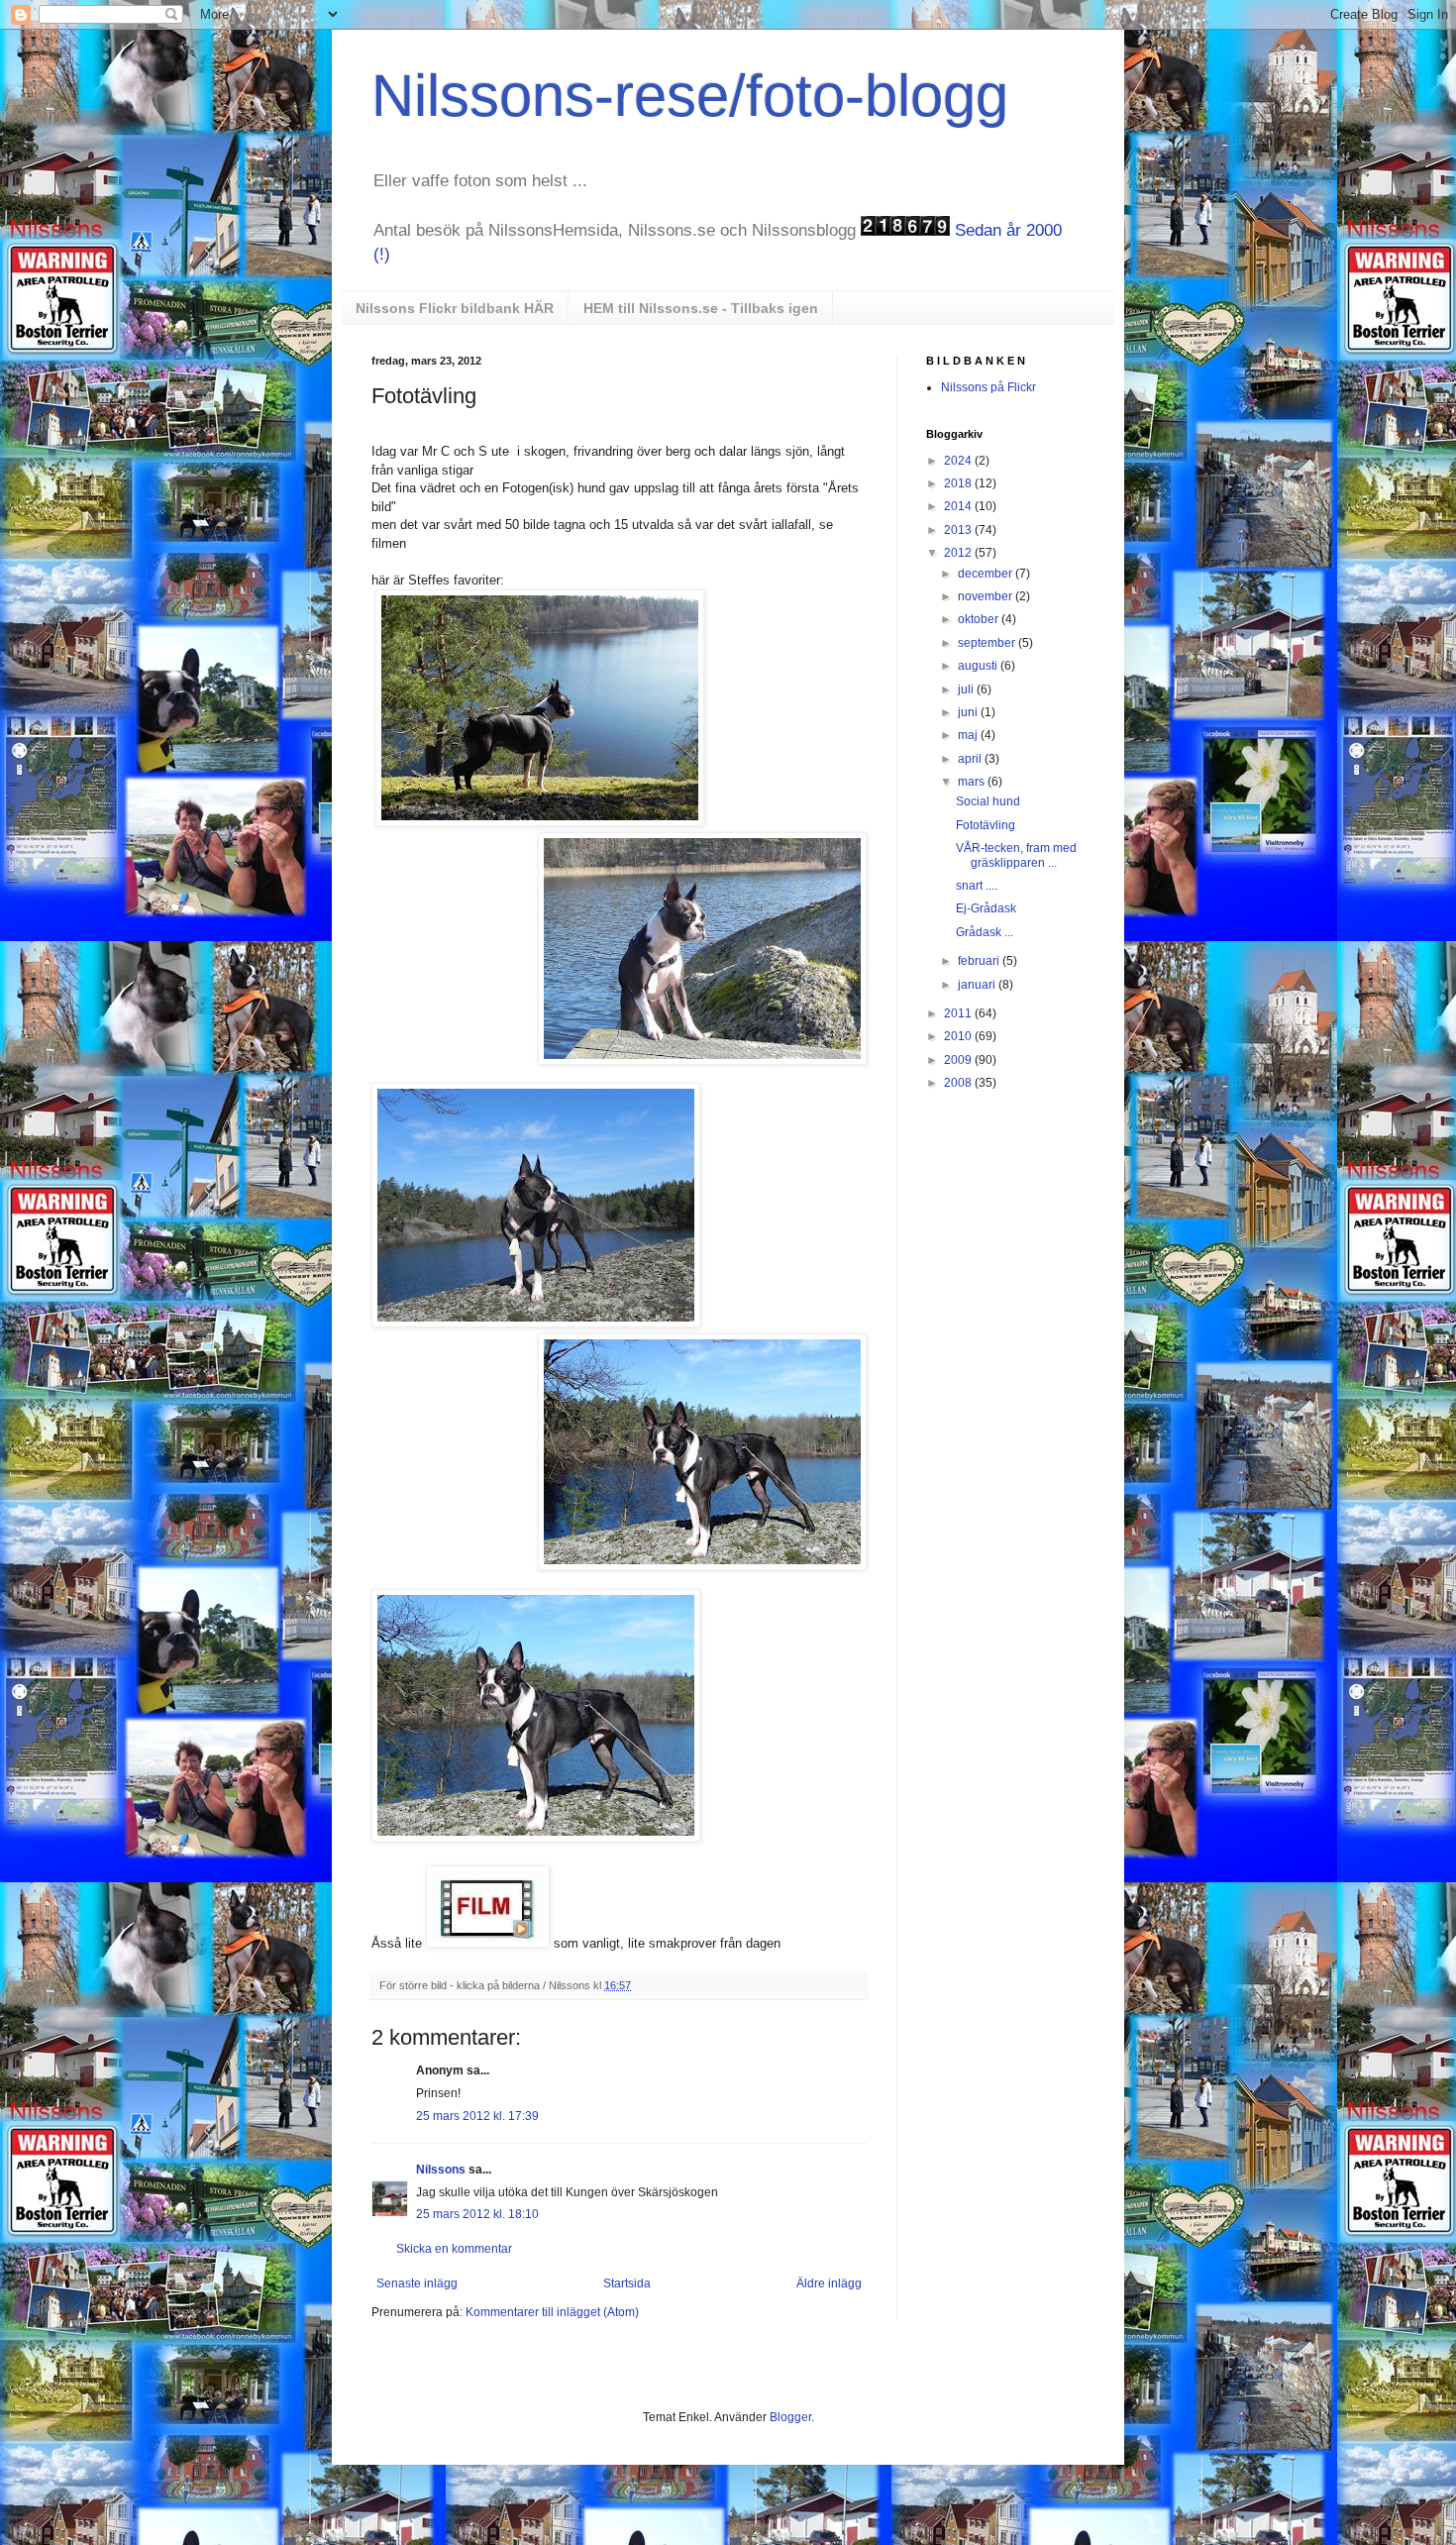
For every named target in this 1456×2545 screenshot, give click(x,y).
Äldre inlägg (829, 2283)
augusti (979, 666)
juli (967, 689)
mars (973, 782)
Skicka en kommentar (454, 2249)
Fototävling (986, 825)
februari (980, 961)
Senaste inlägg (417, 2283)
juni (969, 712)
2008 (959, 1083)
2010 (959, 1036)
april (971, 759)
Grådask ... (985, 932)
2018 (959, 483)
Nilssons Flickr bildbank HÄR (455, 308)
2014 (959, 506)
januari (978, 985)
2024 (959, 461)
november (987, 596)
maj (969, 735)
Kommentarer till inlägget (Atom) (552, 2312)
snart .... (977, 886)
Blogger (790, 2417)
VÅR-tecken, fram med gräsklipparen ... (1016, 855)
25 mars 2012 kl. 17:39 (477, 2116)
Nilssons (442, 2170)
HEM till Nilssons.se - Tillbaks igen (701, 308)
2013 (959, 530)
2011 (959, 1013)
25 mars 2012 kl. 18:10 (477, 2214)
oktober (980, 619)
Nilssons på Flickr (988, 387)
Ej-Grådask (986, 908)
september (988, 643)
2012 (959, 553)
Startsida (627, 2283)
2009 (959, 1060)
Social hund (988, 801)
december (987, 574)
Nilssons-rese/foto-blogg (690, 96)
